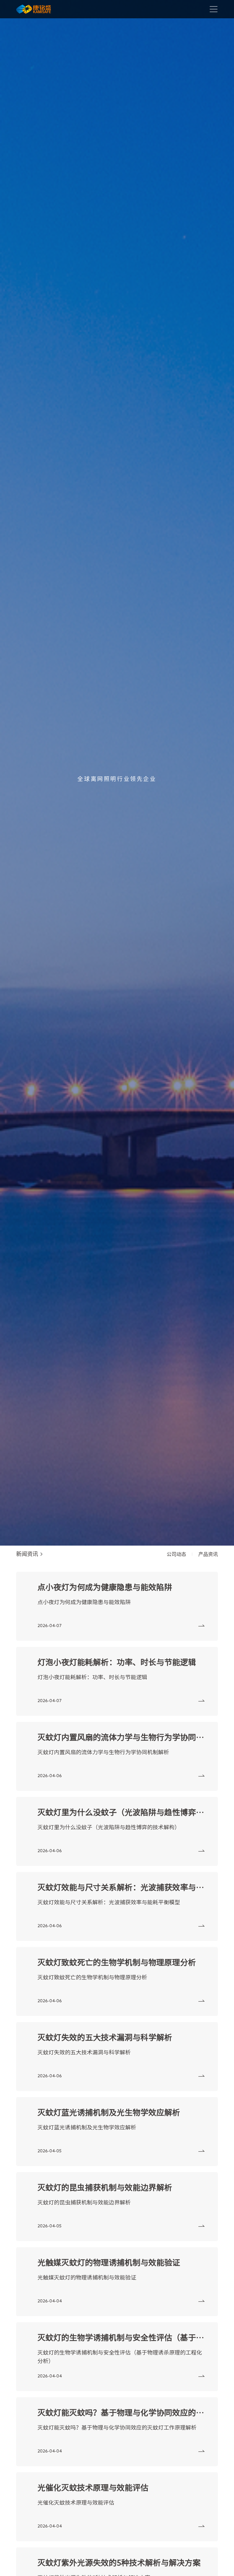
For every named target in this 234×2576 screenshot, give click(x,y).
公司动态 (176, 1554)
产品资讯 (208, 1554)
